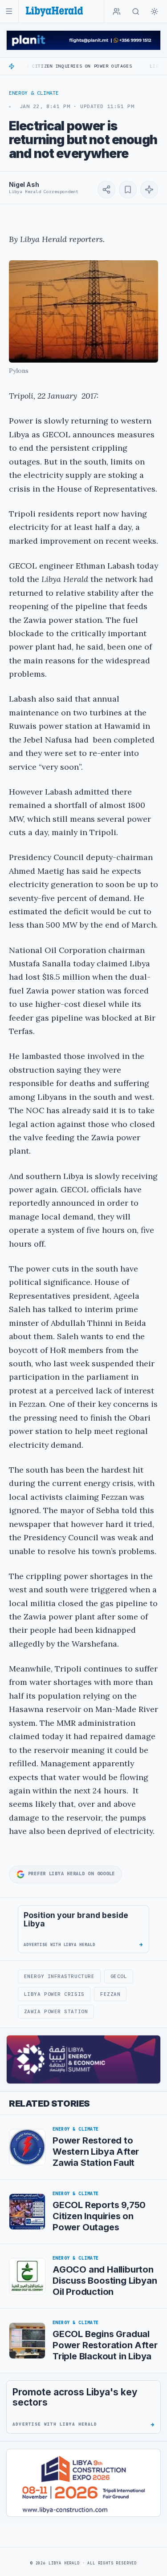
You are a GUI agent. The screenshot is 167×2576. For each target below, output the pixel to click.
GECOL (119, 1976)
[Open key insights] (149, 190)
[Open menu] (9, 11)
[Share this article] (106, 190)
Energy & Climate (34, 93)
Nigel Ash (24, 184)
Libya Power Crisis (54, 1994)
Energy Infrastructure (59, 1976)
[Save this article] (128, 190)
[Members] (117, 12)
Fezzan (110, 1994)
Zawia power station (56, 2011)
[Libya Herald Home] (54, 11)
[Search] (136, 12)
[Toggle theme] (155, 12)
